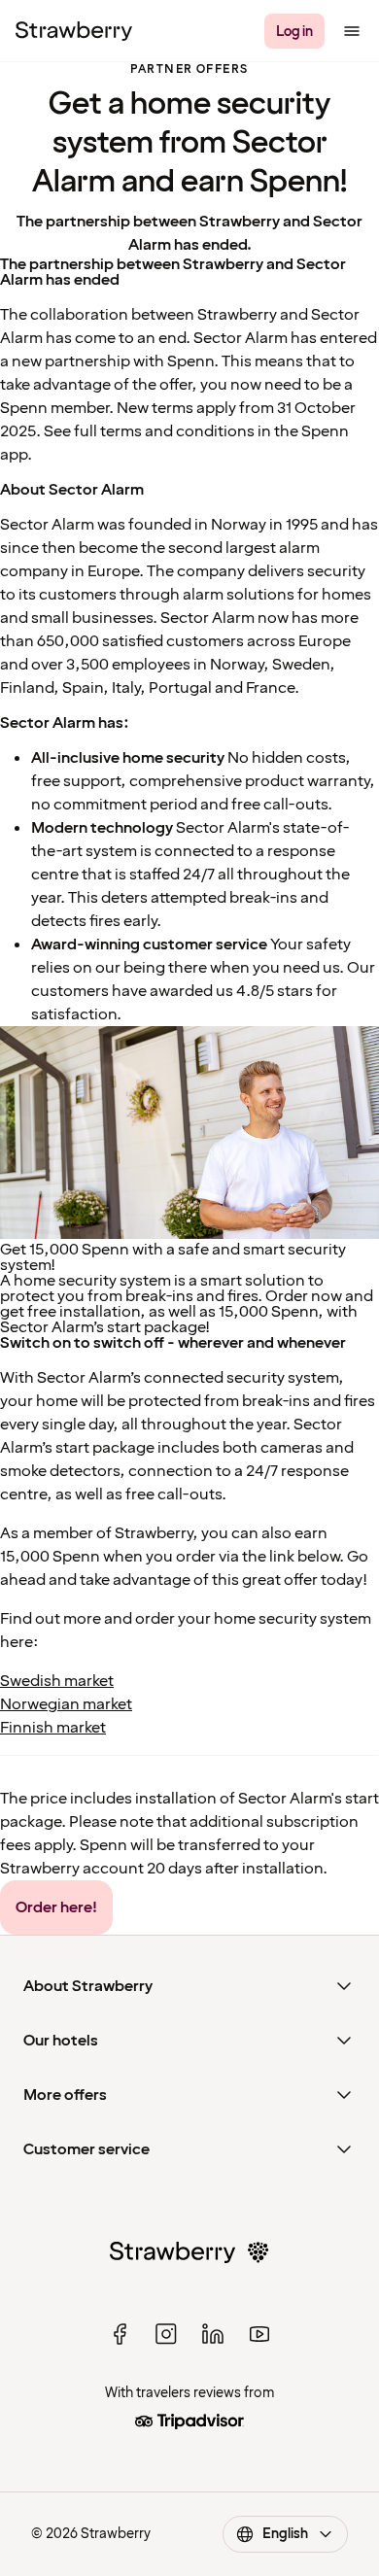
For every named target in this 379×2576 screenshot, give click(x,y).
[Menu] (352, 31)
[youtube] (259, 2334)
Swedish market (57, 1681)
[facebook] (120, 2334)
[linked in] (213, 2334)
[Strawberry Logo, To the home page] (74, 31)
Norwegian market (66, 1704)
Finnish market (53, 1728)
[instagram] (166, 2334)
